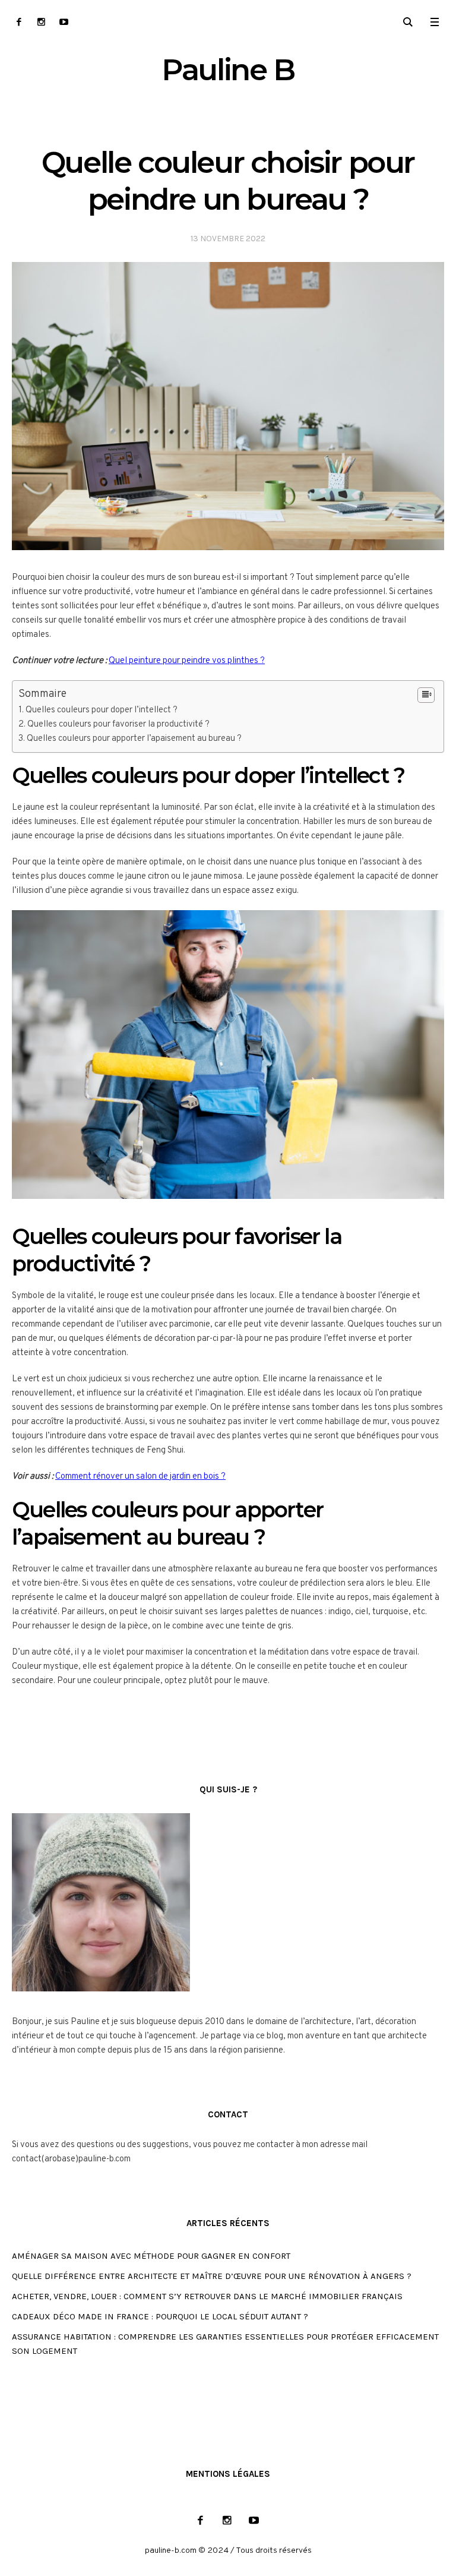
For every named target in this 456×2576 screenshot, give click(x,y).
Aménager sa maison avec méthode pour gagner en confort (151, 2256)
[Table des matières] (426, 695)
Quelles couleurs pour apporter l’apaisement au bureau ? (134, 739)
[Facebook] (19, 22)
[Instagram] (41, 22)
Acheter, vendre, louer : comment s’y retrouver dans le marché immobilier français (207, 2296)
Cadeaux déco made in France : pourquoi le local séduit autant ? (160, 2316)
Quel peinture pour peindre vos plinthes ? (187, 661)
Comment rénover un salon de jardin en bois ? (140, 1477)
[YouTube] (64, 22)
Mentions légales (228, 2474)
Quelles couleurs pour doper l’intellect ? (102, 710)
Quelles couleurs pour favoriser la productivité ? (118, 724)
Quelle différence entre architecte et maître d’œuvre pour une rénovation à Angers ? (212, 2276)
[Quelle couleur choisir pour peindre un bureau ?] (228, 407)
